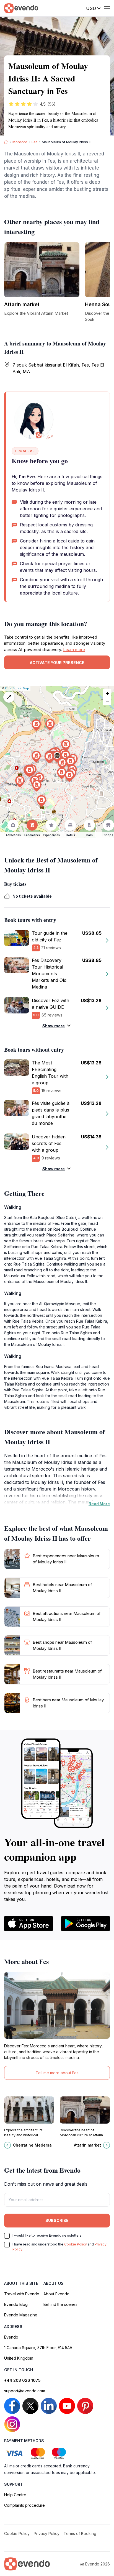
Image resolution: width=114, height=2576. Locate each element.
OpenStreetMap (17, 688)
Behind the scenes (60, 2304)
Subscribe (57, 2220)
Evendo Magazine (21, 2315)
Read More (99, 1504)
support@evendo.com (25, 2391)
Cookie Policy (76, 2244)
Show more (54, 1026)
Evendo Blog (16, 2304)
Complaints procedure (24, 2505)
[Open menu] (107, 8)
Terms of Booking (80, 2533)
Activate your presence (57, 663)
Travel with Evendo (22, 2294)
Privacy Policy (47, 2533)
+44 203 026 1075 (22, 2380)
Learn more (74, 650)
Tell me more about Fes (57, 2073)
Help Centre (15, 2495)
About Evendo (56, 2294)
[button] (57, 757)
